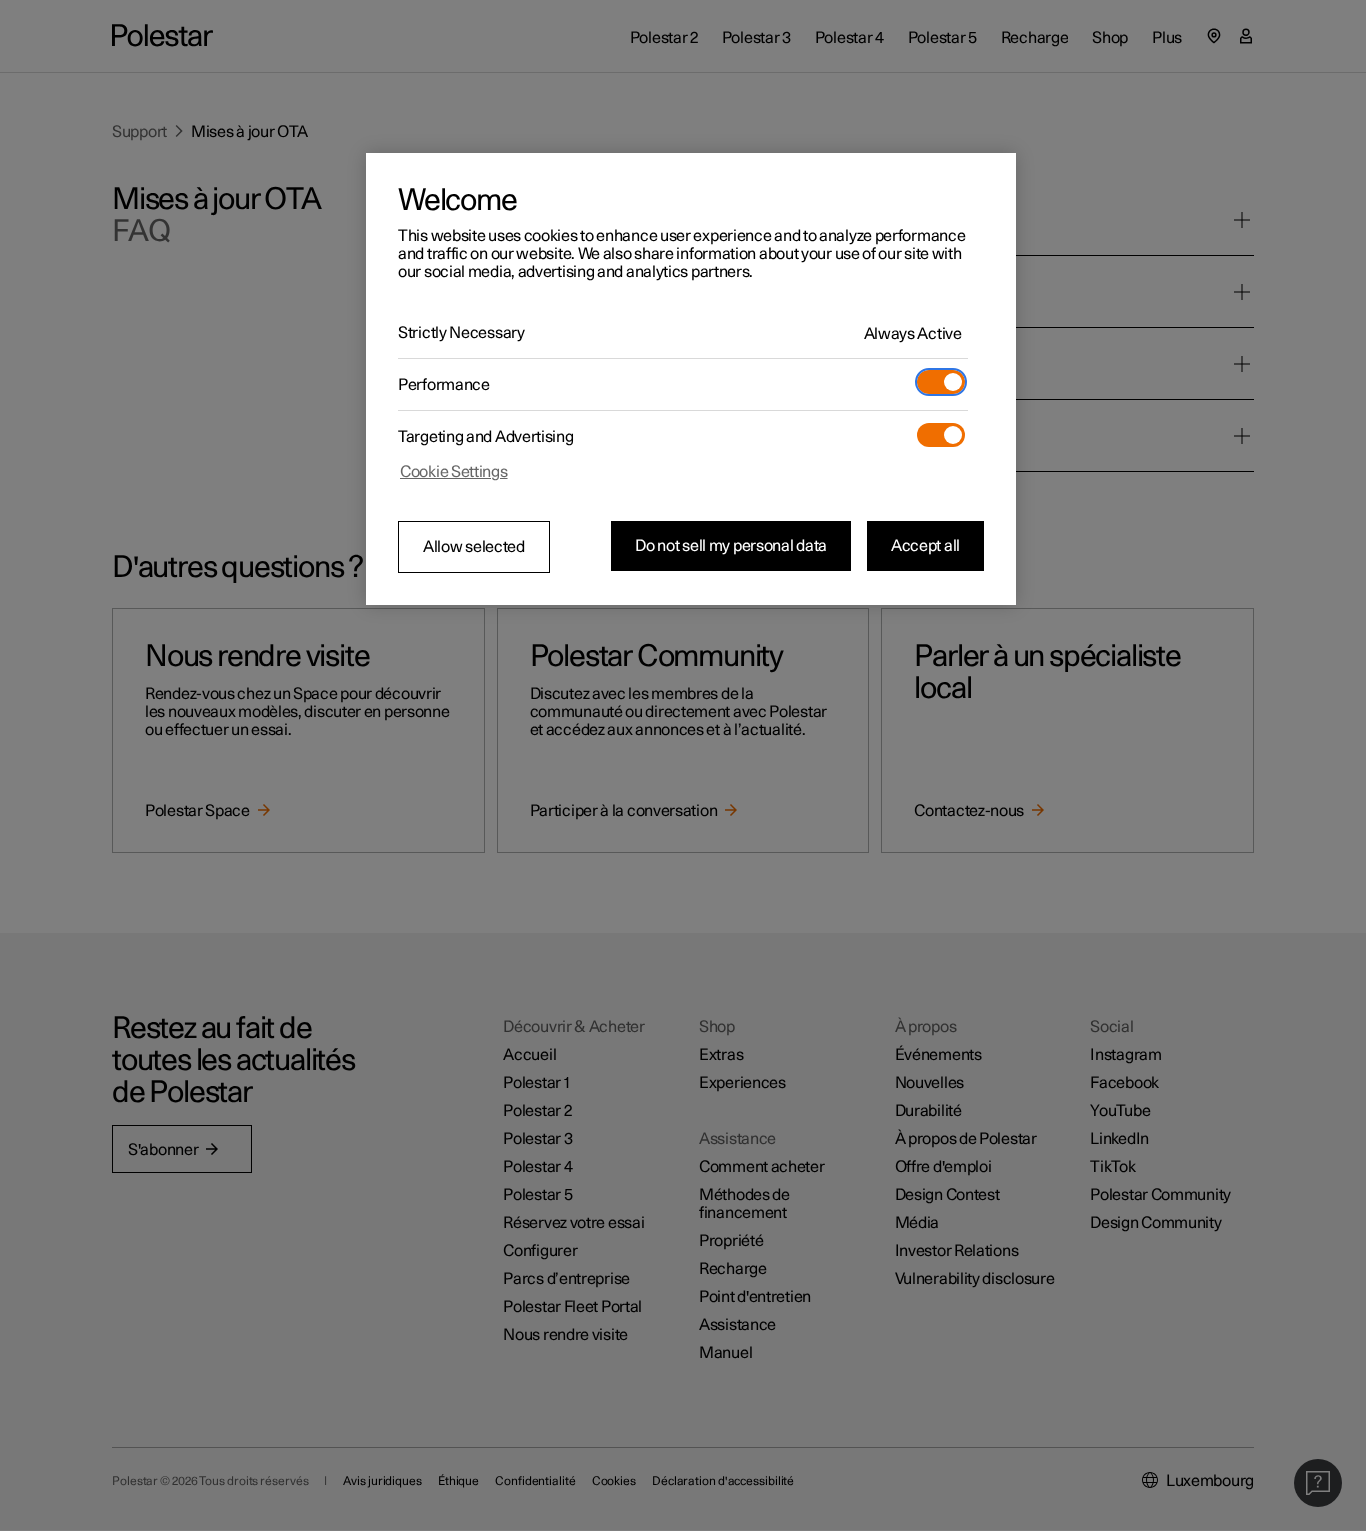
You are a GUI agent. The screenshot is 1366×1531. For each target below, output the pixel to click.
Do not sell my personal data (731, 546)
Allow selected (474, 547)
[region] (691, 379)
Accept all (925, 546)
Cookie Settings (454, 472)
